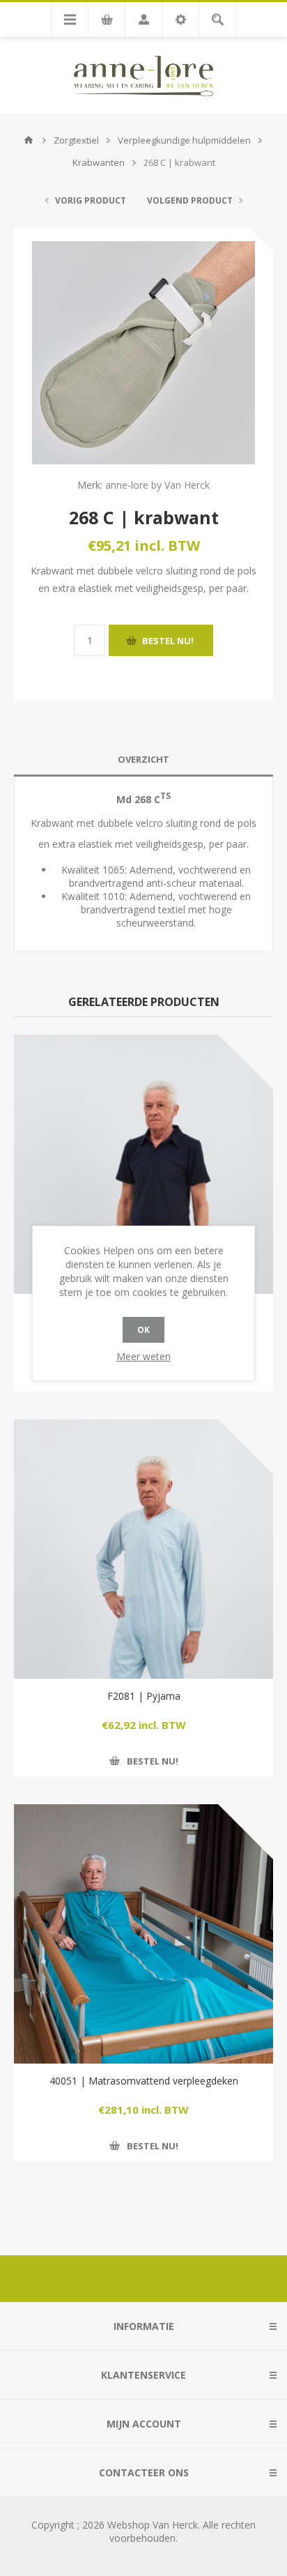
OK (143, 1330)
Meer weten (143, 1356)
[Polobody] (143, 1164)
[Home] (29, 140)
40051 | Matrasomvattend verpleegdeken (144, 2081)
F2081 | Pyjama (144, 1696)
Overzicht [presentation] (143, 759)
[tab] (143, 760)
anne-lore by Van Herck (157, 485)
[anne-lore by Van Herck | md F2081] (143, 1549)
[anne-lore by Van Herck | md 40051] (143, 1934)
